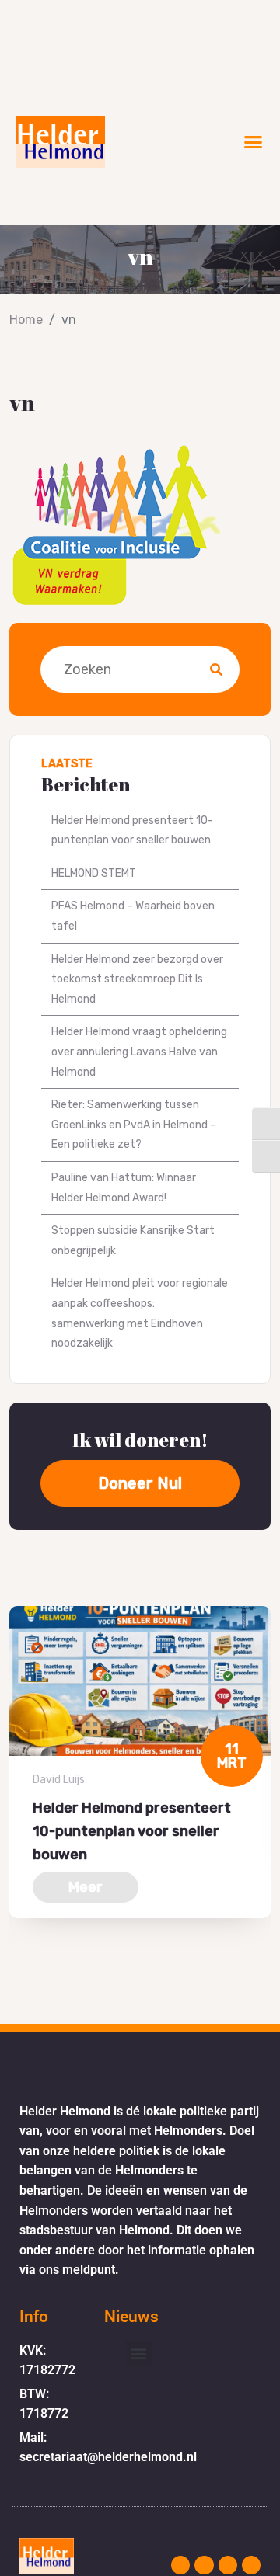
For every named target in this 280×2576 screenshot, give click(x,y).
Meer (86, 1887)
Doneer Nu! (140, 1483)
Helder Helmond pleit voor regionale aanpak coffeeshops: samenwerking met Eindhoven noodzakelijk (140, 1313)
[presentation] (14, 1975)
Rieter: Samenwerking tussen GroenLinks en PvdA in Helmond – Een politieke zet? (134, 1125)
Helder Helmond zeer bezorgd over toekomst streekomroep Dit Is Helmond (137, 979)
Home (26, 320)
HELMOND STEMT (94, 873)
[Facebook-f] (204, 2565)
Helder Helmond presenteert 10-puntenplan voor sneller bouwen (132, 831)
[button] (254, 142)
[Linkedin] (251, 2565)
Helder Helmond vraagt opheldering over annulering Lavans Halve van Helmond (139, 1052)
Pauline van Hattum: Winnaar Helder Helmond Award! (124, 1188)
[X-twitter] (228, 2565)
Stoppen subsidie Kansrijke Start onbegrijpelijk (133, 1241)
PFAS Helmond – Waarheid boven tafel (133, 916)
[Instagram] (180, 2565)
